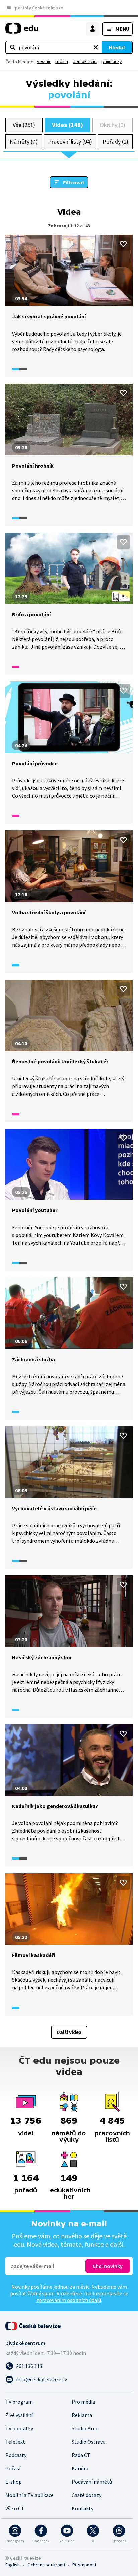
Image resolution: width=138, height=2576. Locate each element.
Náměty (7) (24, 142)
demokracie (85, 61)
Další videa (69, 2032)
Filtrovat (74, 182)
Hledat (117, 47)
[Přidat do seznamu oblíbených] (123, 244)
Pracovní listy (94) (70, 142)
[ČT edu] (22, 31)
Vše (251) (24, 125)
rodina (62, 61)
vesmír (44, 61)
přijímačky (112, 61)
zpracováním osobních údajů (69, 2300)
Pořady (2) (115, 142)
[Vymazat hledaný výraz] (96, 47)
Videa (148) (67, 125)
